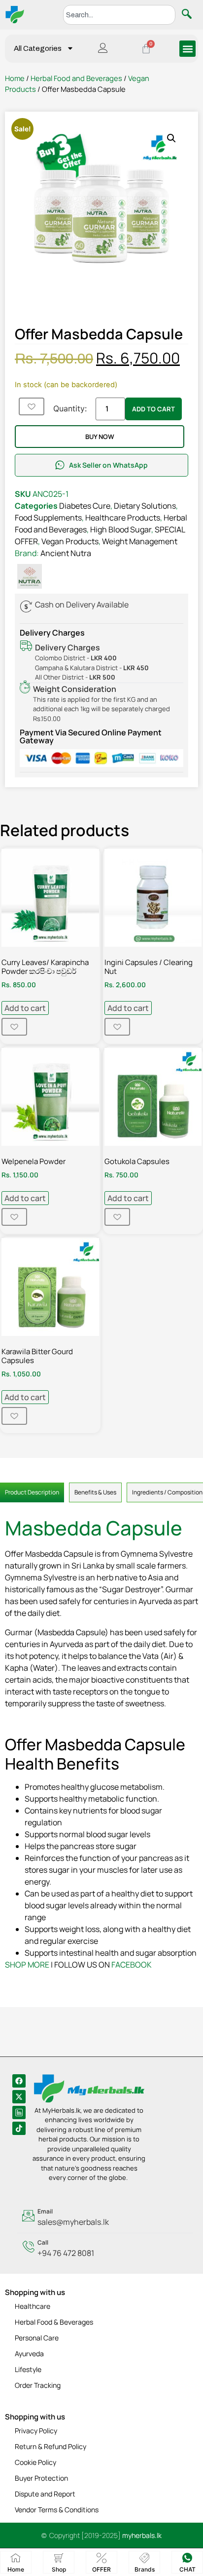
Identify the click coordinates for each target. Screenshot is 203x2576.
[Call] (105, 2249)
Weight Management (140, 541)
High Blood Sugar (121, 529)
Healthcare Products (123, 518)
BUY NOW (100, 437)
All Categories (38, 48)
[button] (187, 49)
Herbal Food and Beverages (76, 78)
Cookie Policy (35, 2462)
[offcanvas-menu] (103, 49)
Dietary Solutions (145, 506)
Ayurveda (29, 2354)
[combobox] (119, 15)
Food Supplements (48, 518)
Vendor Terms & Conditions (57, 2510)
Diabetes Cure (85, 506)
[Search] (189, 15)
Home (15, 78)
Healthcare (33, 2306)
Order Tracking (38, 2385)
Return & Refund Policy (51, 2446)
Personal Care (37, 2338)
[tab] (32, 1492)
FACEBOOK (132, 1965)
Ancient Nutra (66, 553)
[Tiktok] (19, 2128)
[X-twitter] (19, 2097)
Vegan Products (70, 541)
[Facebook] (19, 2081)
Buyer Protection (41, 2478)
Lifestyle (28, 2369)
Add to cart (153, 409)
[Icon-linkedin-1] (19, 2113)
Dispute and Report (45, 2494)
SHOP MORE (27, 1965)
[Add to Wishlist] (32, 406)
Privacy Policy (36, 2431)
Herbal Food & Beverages (54, 2322)
